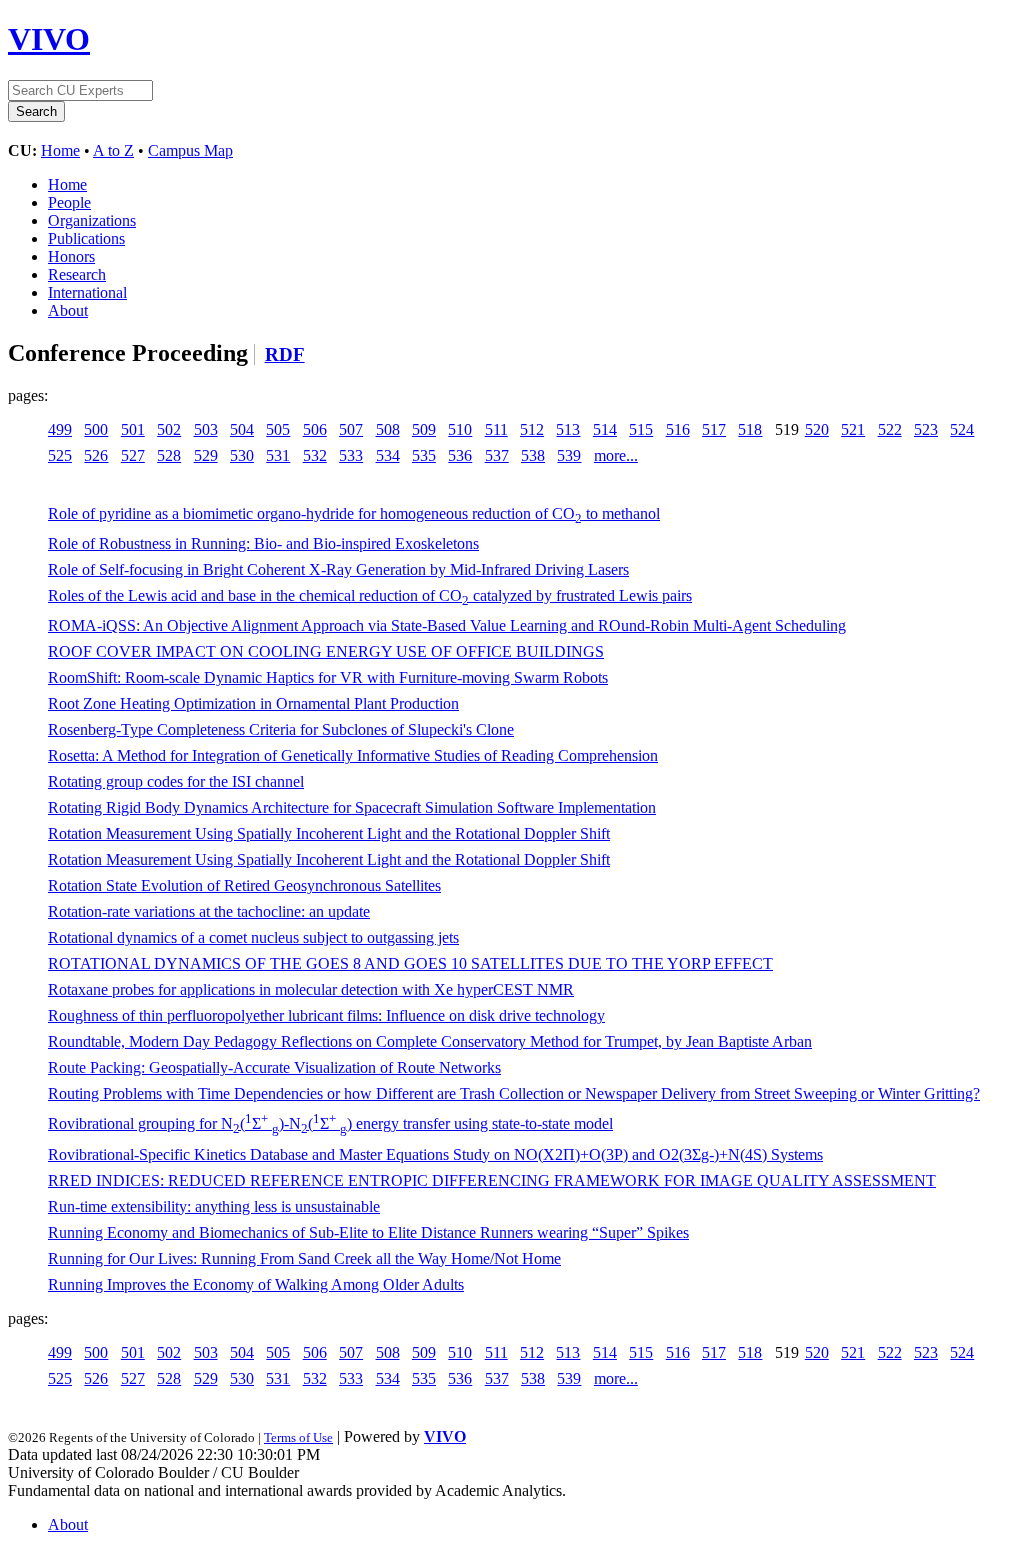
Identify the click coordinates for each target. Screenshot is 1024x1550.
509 (424, 429)
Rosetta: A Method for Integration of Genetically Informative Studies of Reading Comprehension (353, 755)
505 (278, 429)
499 (60, 429)
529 (206, 455)
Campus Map (190, 150)
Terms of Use (298, 1437)
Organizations (92, 220)
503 (206, 429)
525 (60, 455)
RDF (285, 354)
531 (278, 455)
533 (351, 455)
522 (890, 429)
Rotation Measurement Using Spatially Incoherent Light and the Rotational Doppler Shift (329, 833)
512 (532, 429)
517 (714, 429)
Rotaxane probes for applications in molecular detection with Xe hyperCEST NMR (311, 989)
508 (388, 429)
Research (77, 274)
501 (133, 429)
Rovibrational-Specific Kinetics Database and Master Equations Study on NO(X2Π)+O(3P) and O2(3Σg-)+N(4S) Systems (435, 1154)
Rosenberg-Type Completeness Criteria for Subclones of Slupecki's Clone (281, 729)
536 (460, 455)
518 (750, 429)
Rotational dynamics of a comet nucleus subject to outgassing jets (253, 937)
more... (616, 455)
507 (351, 429)
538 (533, 455)
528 (169, 455)
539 (569, 455)
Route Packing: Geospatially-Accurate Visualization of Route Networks (274, 1067)
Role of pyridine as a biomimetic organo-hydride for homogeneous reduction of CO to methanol (354, 513)
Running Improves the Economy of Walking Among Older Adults (256, 1284)
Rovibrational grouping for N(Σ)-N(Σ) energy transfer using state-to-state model (330, 1123)
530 (242, 455)
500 (96, 429)
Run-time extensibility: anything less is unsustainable (214, 1206)
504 (242, 429)
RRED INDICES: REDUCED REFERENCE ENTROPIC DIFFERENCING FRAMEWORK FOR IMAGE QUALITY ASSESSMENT (492, 1180)
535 (424, 455)
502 (169, 429)
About (68, 310)
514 (605, 429)
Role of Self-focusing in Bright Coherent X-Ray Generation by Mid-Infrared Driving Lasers (338, 569)
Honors (71, 256)
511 (496, 429)
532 (315, 455)
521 (853, 429)
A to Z (113, 150)
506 (315, 429)
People (69, 202)
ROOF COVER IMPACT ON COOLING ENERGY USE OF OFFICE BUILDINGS (326, 651)
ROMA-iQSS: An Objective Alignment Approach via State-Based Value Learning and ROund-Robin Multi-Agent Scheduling (447, 625)
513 (568, 429)
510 (460, 429)
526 (96, 455)
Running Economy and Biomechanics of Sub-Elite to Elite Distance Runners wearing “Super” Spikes (368, 1232)
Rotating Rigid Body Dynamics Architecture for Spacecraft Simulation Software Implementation (352, 807)
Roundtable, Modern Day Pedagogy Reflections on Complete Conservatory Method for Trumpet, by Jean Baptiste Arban (430, 1041)
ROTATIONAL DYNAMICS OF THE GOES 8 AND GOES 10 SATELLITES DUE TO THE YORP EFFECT (410, 963)
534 (388, 455)
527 (133, 455)
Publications (86, 238)
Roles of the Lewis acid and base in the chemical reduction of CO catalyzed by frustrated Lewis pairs (370, 595)
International (87, 292)
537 (497, 455)
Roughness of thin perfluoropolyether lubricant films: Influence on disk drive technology (326, 1015)
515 (641, 429)
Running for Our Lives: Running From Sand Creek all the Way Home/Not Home (304, 1258)
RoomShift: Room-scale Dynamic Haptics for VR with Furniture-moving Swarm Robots (328, 677)
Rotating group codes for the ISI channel (176, 781)
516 (678, 429)
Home (60, 150)
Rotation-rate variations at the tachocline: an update (209, 911)
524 (962, 429)
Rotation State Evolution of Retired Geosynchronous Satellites (244, 885)
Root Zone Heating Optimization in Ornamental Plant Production (253, 703)
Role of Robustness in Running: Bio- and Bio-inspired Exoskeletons (263, 543)
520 (817, 429)
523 (926, 429)
